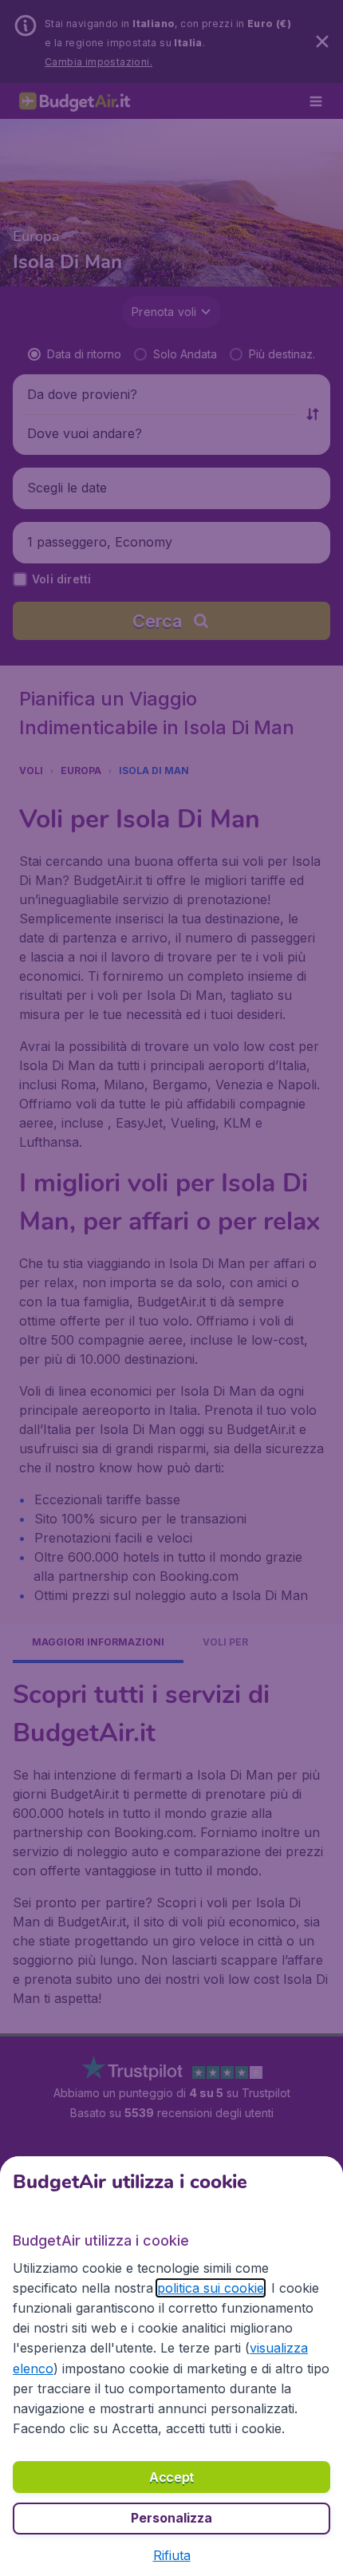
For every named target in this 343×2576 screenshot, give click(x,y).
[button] (172, 2555)
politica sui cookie (211, 2288)
